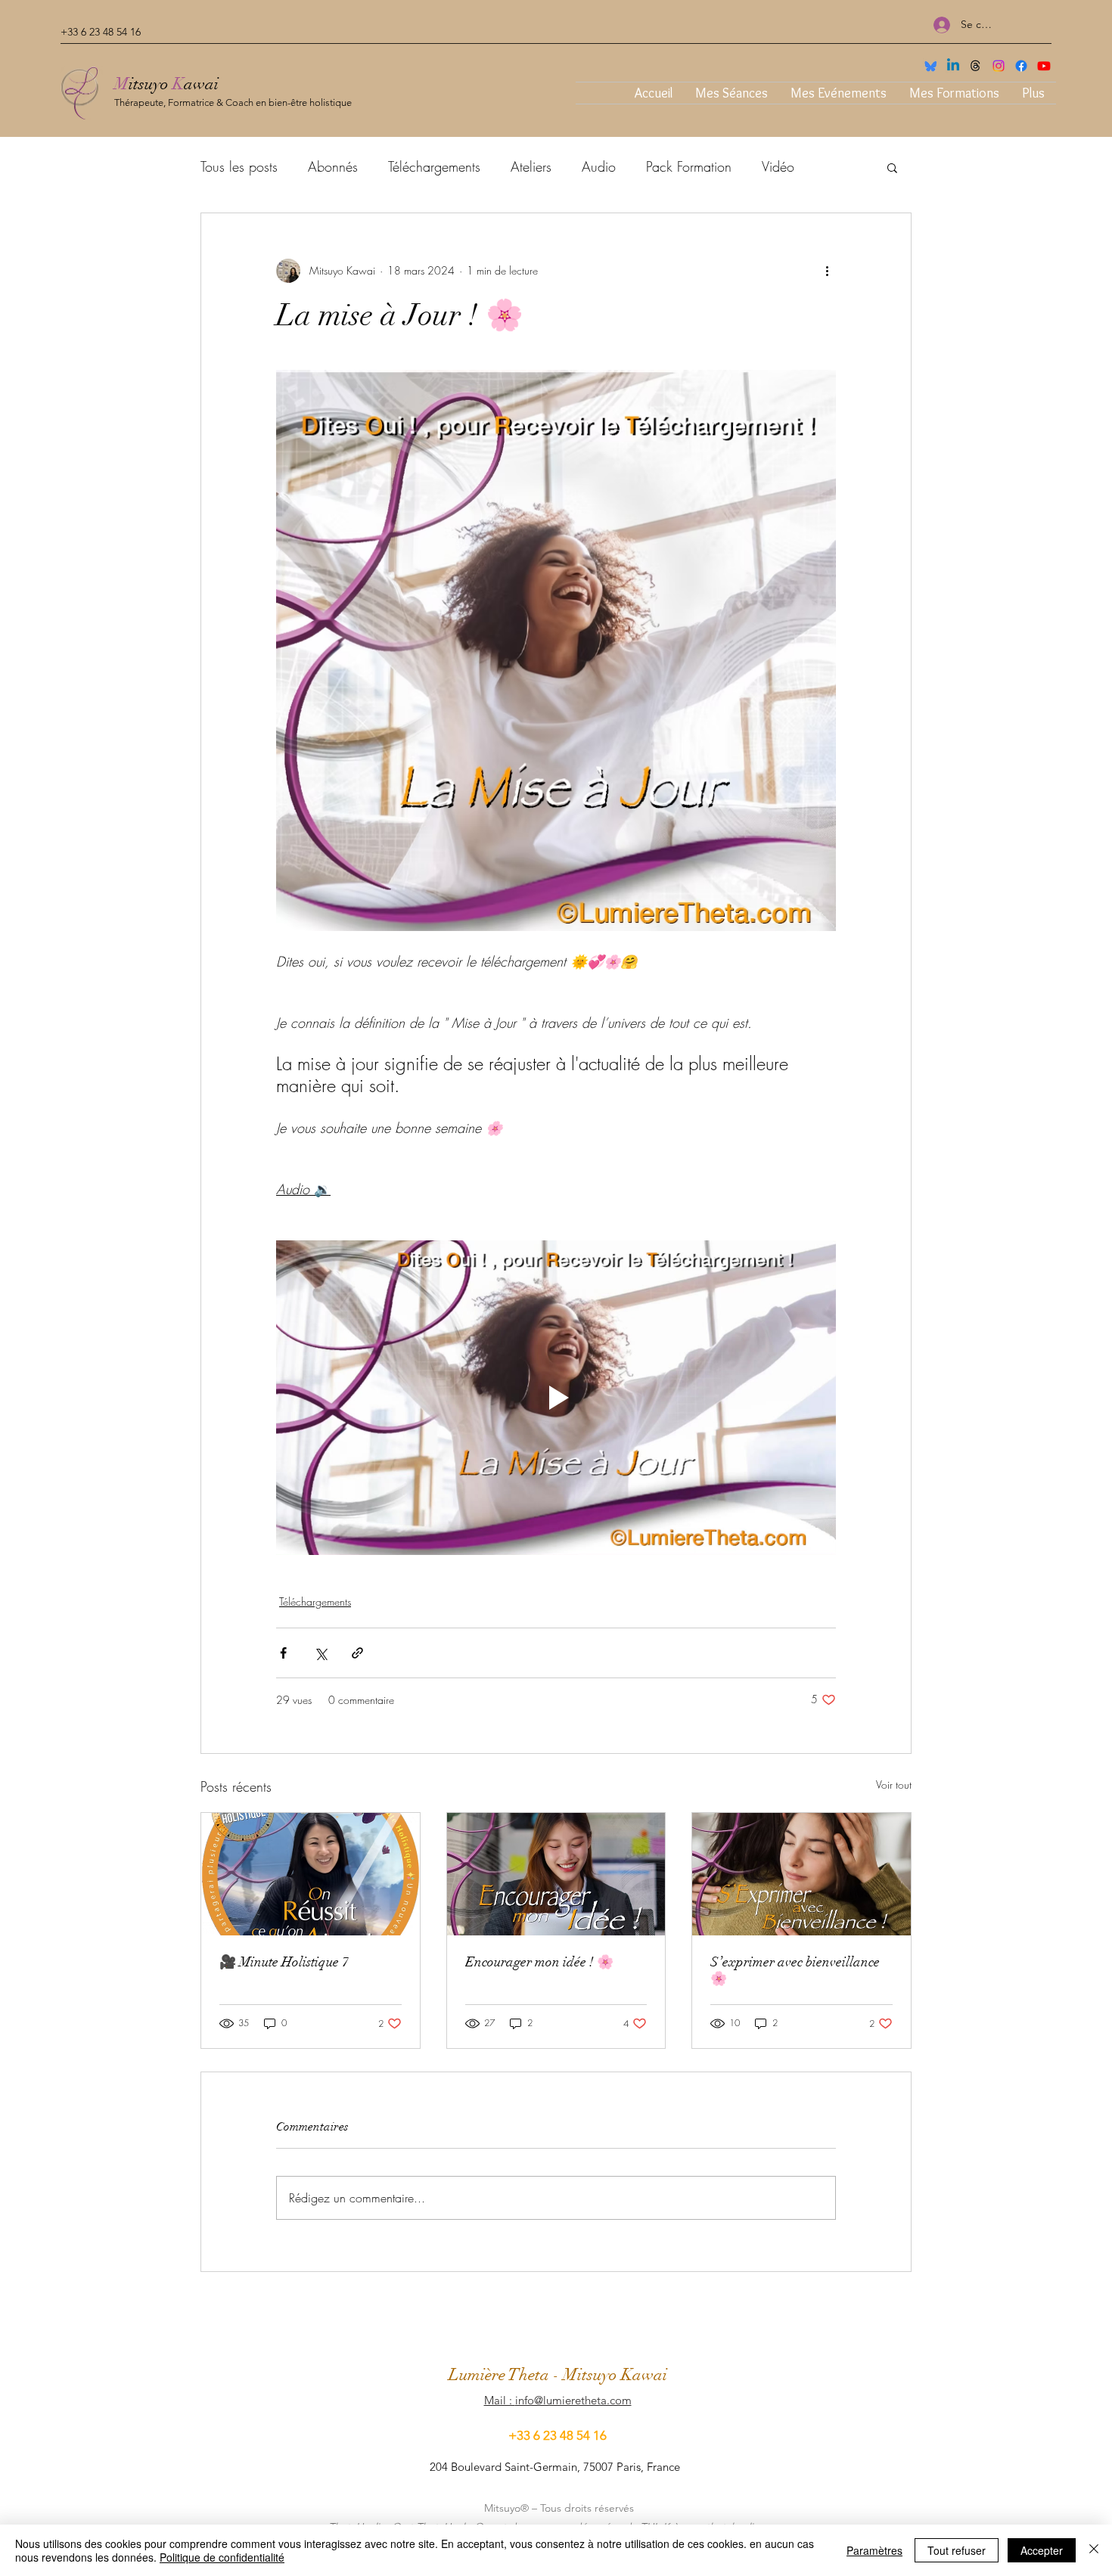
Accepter (1042, 2550)
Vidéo (778, 166)
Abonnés (333, 166)
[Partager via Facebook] (283, 1653)
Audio (599, 166)
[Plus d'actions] (827, 271)
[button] (892, 167)
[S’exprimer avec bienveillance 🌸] (801, 1874)
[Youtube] (1044, 66)
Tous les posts (239, 166)
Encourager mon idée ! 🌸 (539, 1962)
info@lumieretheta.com (573, 2400)
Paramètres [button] (874, 2550)
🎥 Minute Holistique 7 (284, 1962)
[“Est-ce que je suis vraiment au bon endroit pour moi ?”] (311, 1874)
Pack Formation (689, 166)
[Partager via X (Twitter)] (320, 1653)
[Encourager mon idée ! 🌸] (556, 1874)
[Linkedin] (953, 66)
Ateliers (531, 166)
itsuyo (151, 84)
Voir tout (894, 1785)
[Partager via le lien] (357, 1653)
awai (201, 84)
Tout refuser (957, 2550)
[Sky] (930, 66)
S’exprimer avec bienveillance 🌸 (795, 1970)
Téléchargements (434, 166)
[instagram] (999, 66)
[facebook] (1021, 66)
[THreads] (976, 66)
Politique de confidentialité (222, 2557)
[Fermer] (1094, 2550)
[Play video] (556, 1398)
